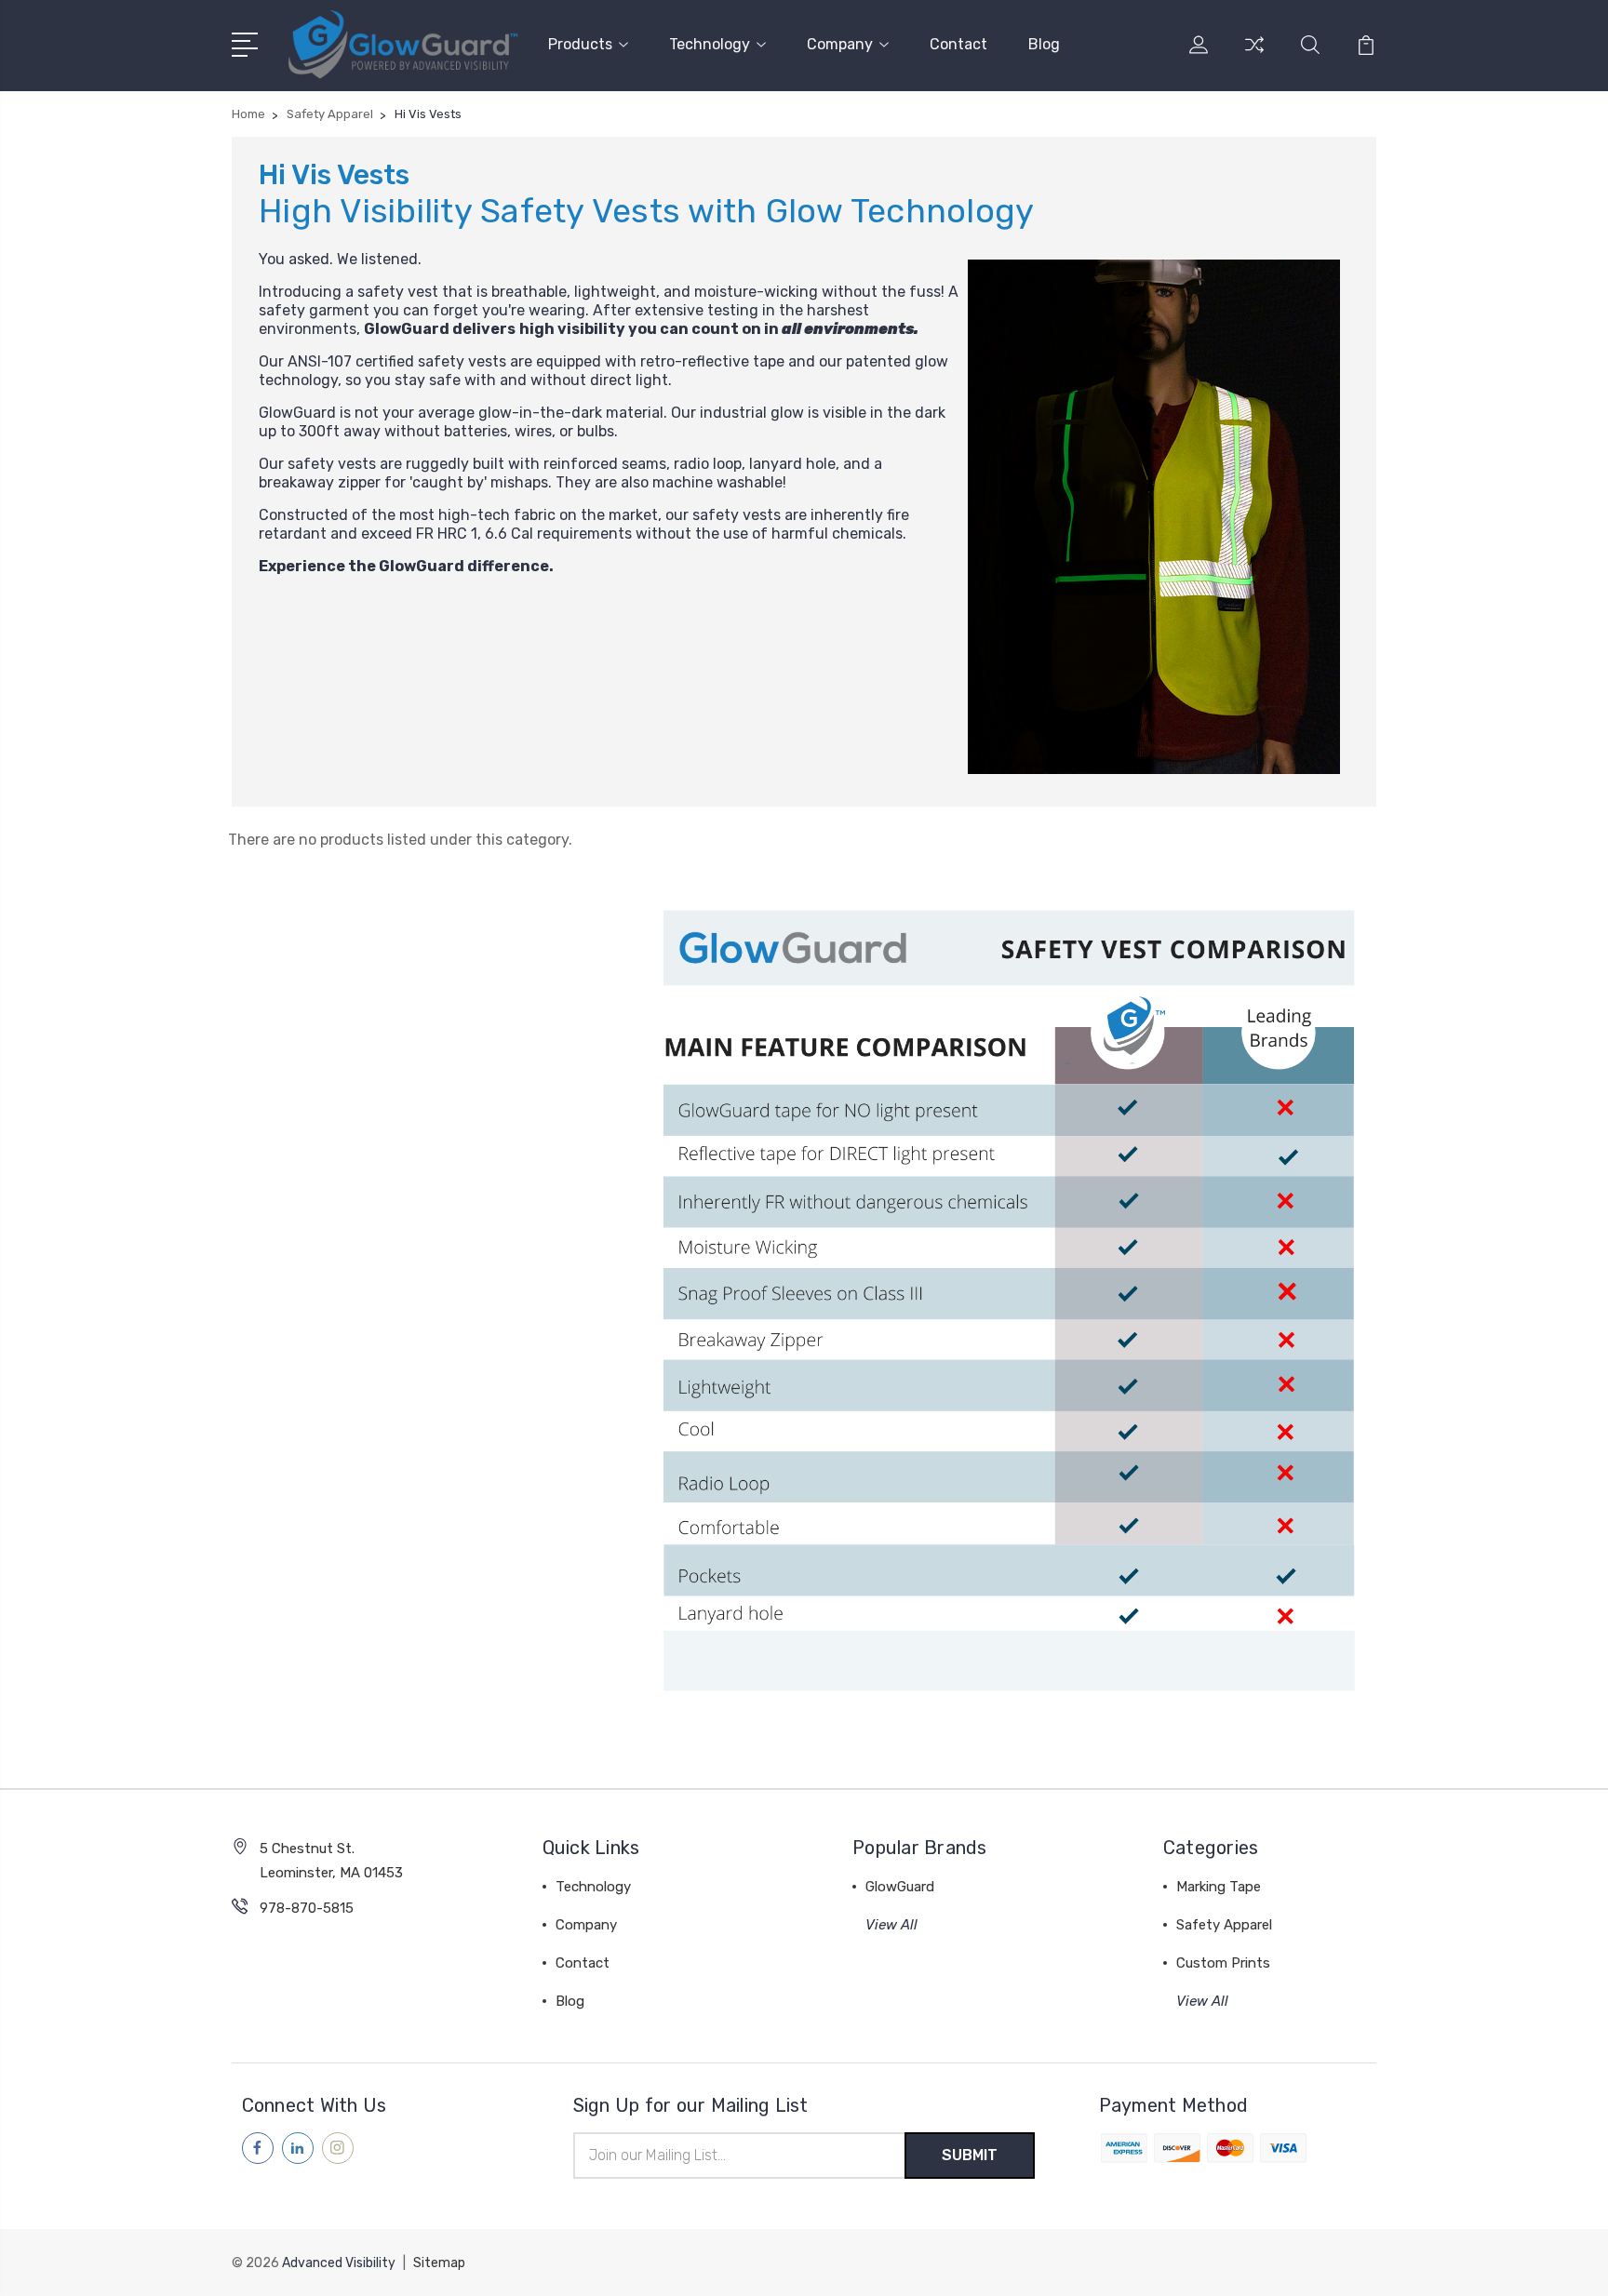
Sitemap (439, 2263)
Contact (958, 44)
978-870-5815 (307, 1908)
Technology (710, 44)
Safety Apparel (1224, 1925)
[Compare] (1254, 56)
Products (580, 44)
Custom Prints (1223, 1963)
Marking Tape (1219, 1887)
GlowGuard (900, 1887)
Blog (1044, 44)
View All (891, 1925)
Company (840, 44)
